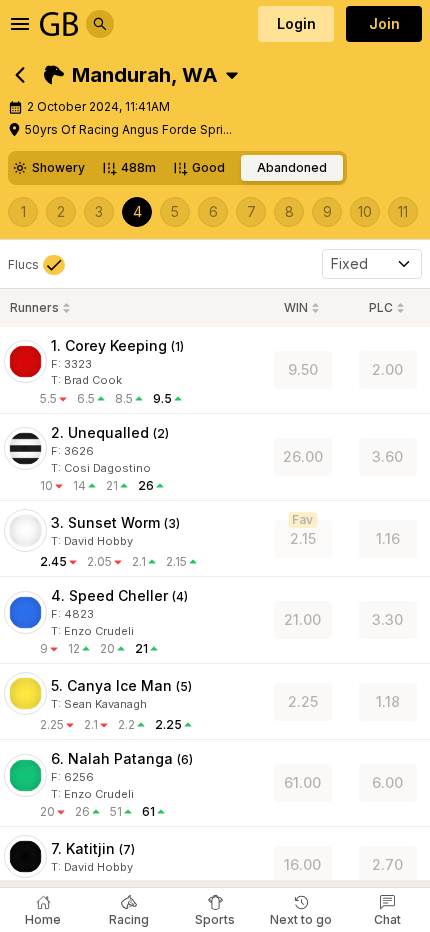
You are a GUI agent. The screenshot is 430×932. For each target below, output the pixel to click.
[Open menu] (20, 24)
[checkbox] (36, 265)
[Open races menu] (232, 75)
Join (384, 23)
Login (296, 23)
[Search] (100, 24)
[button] (131, 75)
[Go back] (20, 75)
